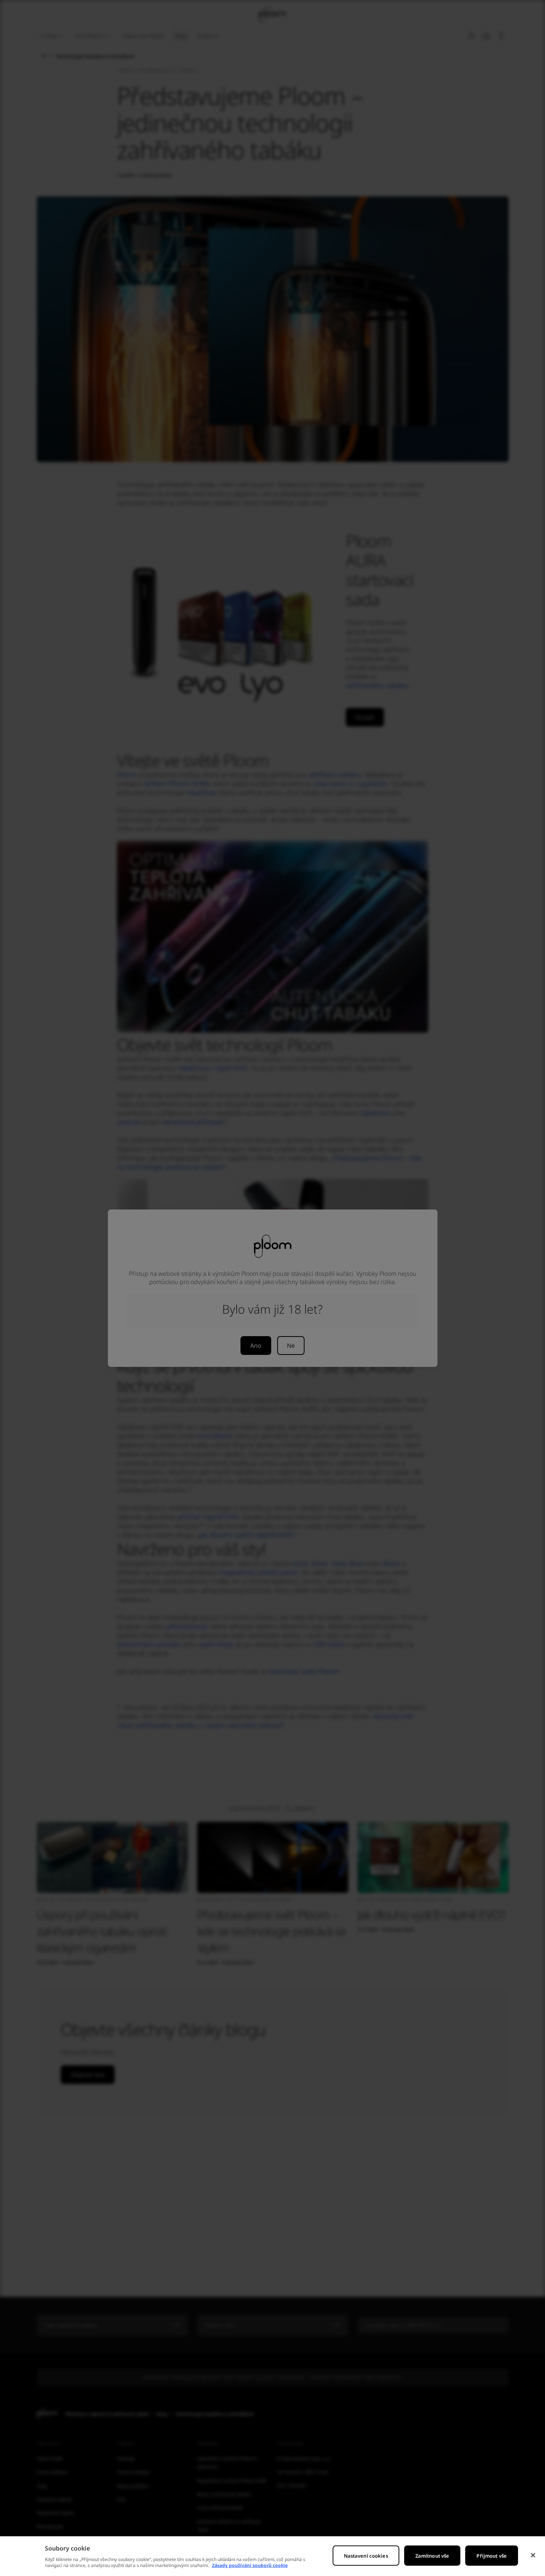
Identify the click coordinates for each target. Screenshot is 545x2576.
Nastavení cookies (366, 2556)
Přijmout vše (492, 2556)
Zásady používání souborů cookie (250, 2565)
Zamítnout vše (432, 2556)
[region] (272, 2556)
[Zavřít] (533, 2555)
